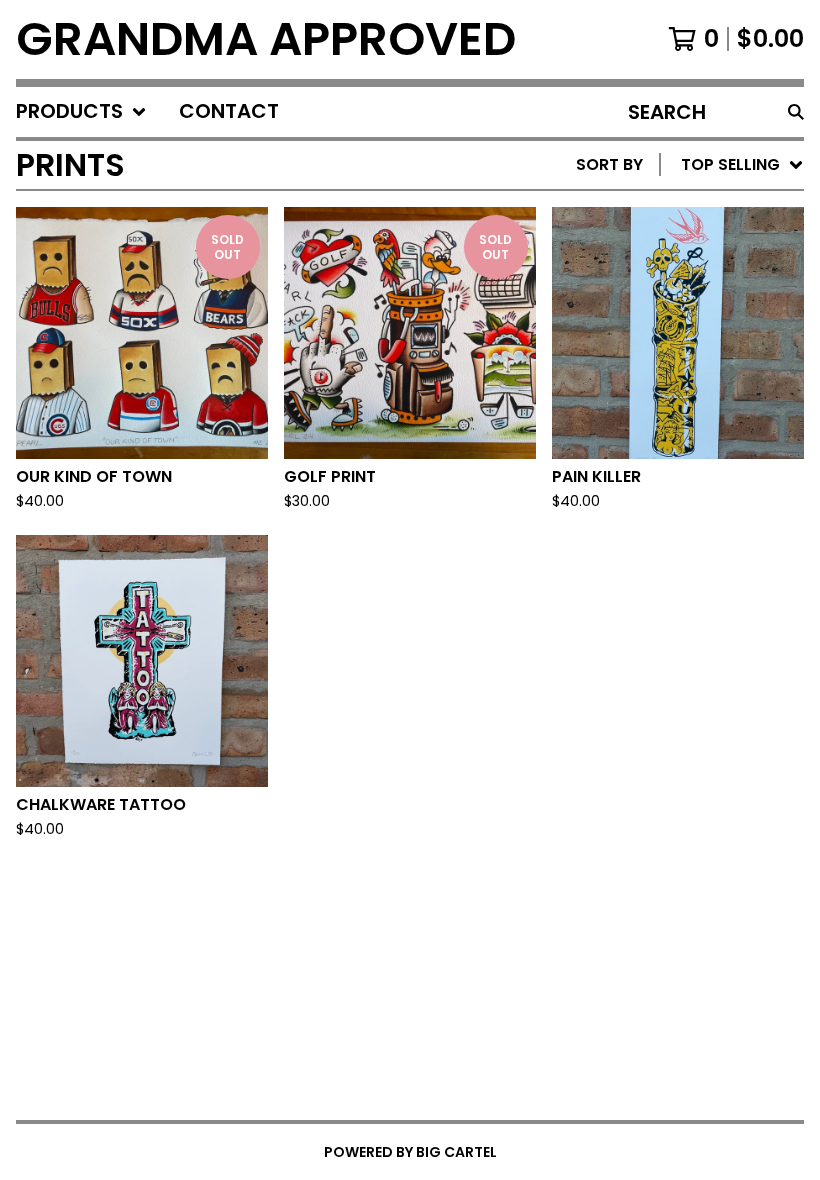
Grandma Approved (266, 39)
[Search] (796, 112)
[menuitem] (81, 112)
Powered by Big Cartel (410, 1152)
